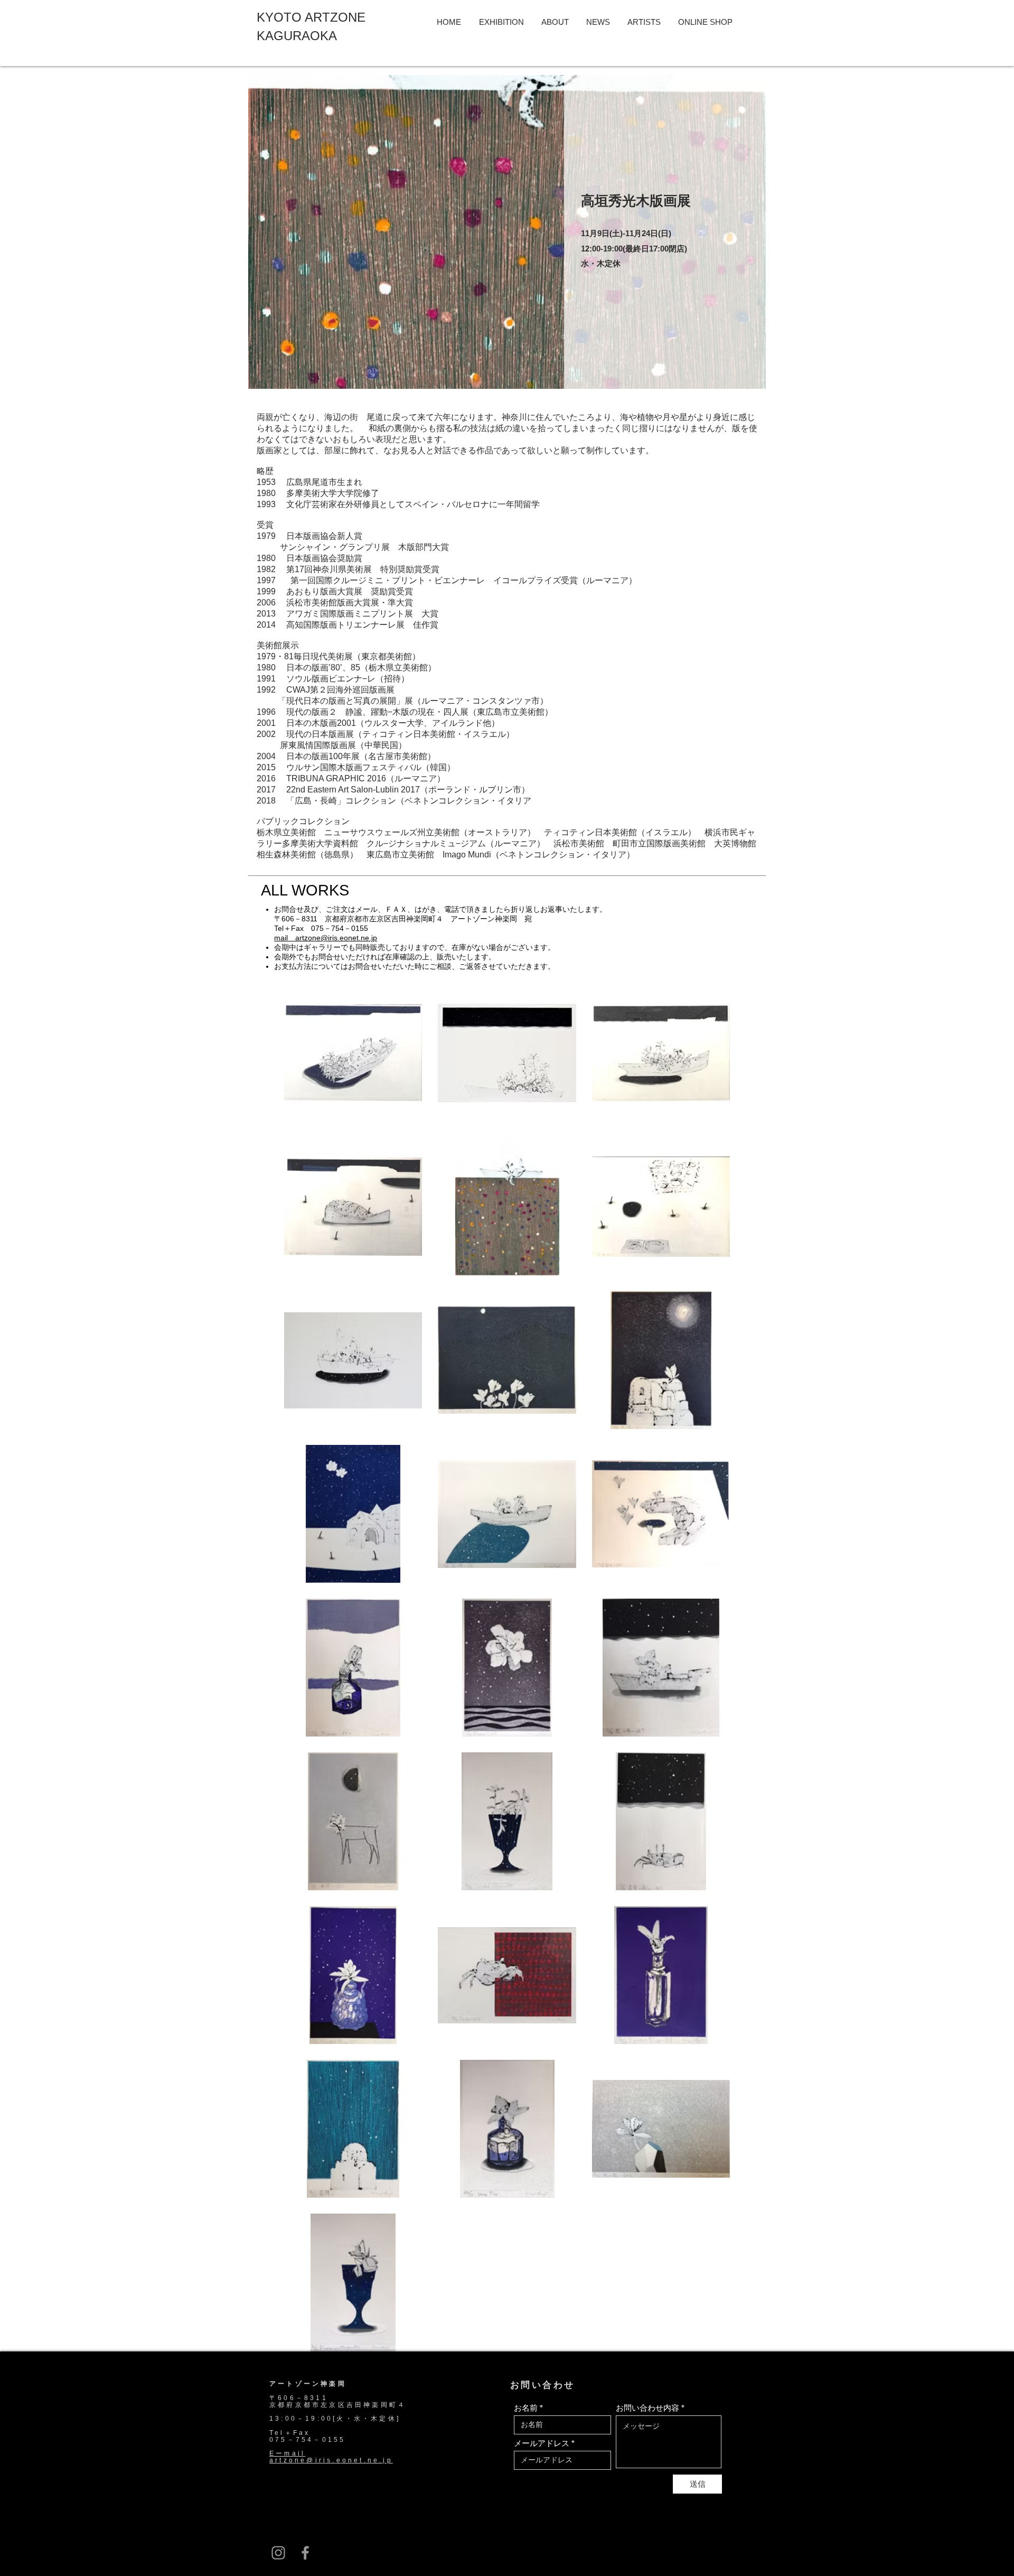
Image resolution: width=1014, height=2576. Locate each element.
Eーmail (287, 2453)
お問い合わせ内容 (647, 2408)
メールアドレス (542, 2443)
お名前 (526, 2408)
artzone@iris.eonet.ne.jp (331, 2460)
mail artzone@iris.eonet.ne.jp (326, 938)
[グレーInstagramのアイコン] (278, 2553)
